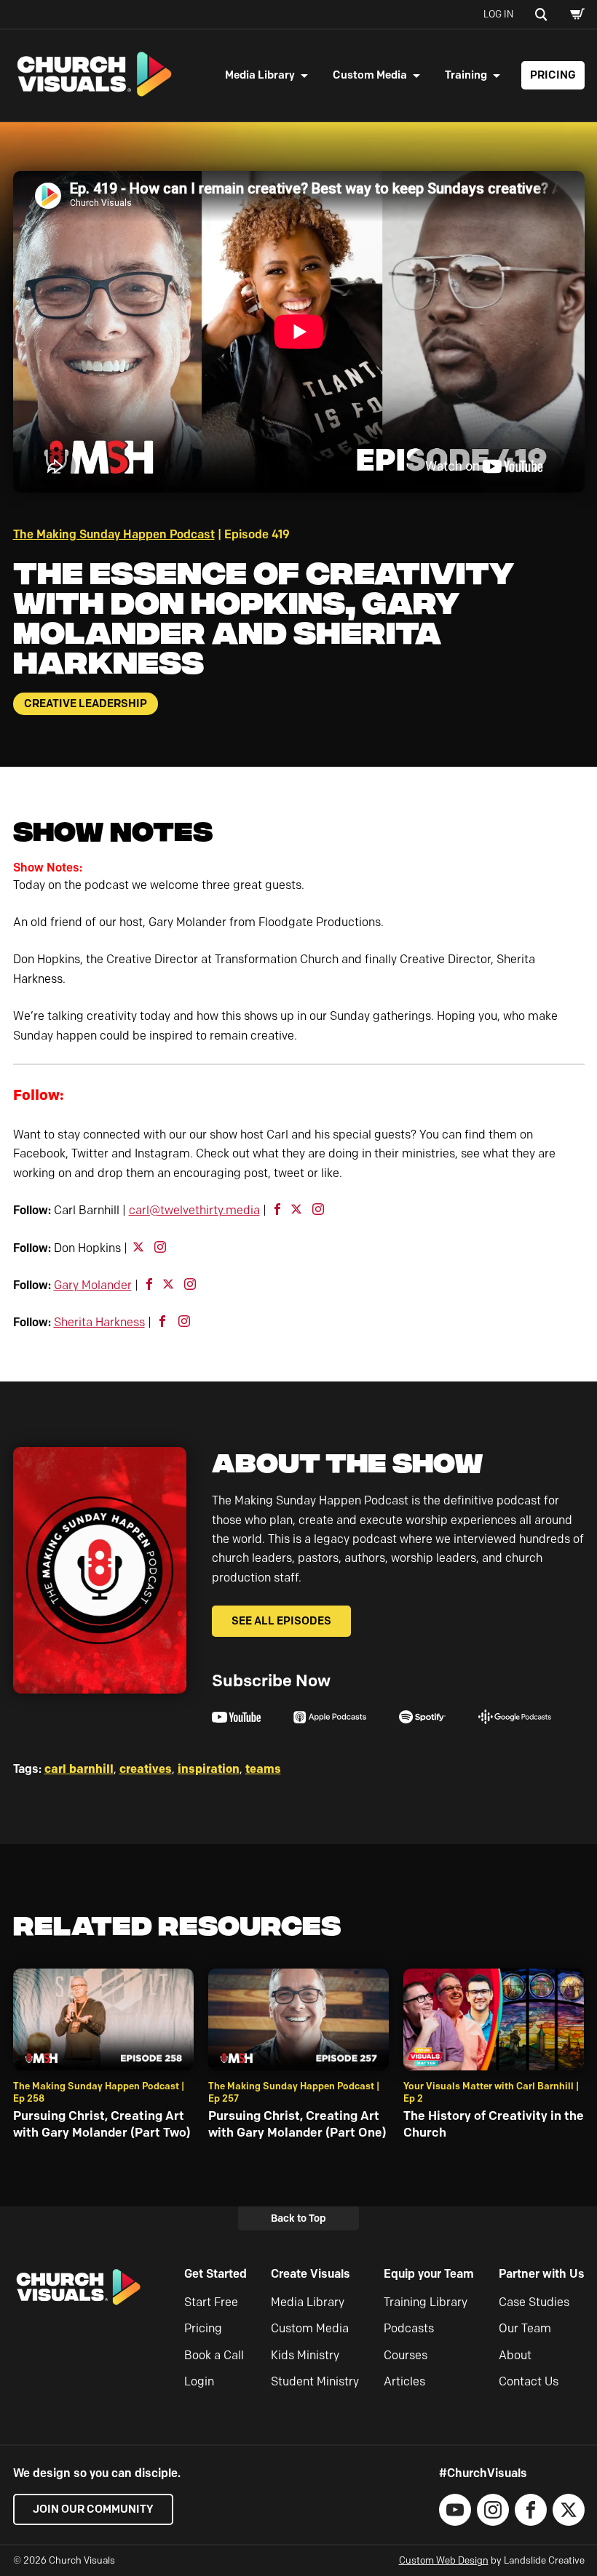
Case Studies (534, 2302)
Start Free (211, 2302)
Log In (498, 14)
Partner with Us (542, 2274)
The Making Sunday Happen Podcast (114, 534)
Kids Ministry (305, 2355)
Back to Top (298, 2218)
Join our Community (93, 2509)
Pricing (553, 75)
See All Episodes (281, 1621)
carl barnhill (79, 1768)
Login (199, 2381)
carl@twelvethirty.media (194, 1210)
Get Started (216, 2274)
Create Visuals (311, 2274)
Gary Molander (93, 1285)
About (515, 2355)
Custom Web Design (444, 2560)
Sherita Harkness (99, 1322)
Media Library (260, 75)
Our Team (525, 2328)
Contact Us (529, 2381)
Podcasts (409, 2328)
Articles (404, 2381)
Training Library (426, 2302)
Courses (406, 2355)
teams (263, 1768)
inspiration (209, 1768)
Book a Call (214, 2355)
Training (466, 75)
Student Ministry (315, 2381)
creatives (146, 1768)
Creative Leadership (86, 703)
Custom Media (370, 75)
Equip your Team (429, 2274)
